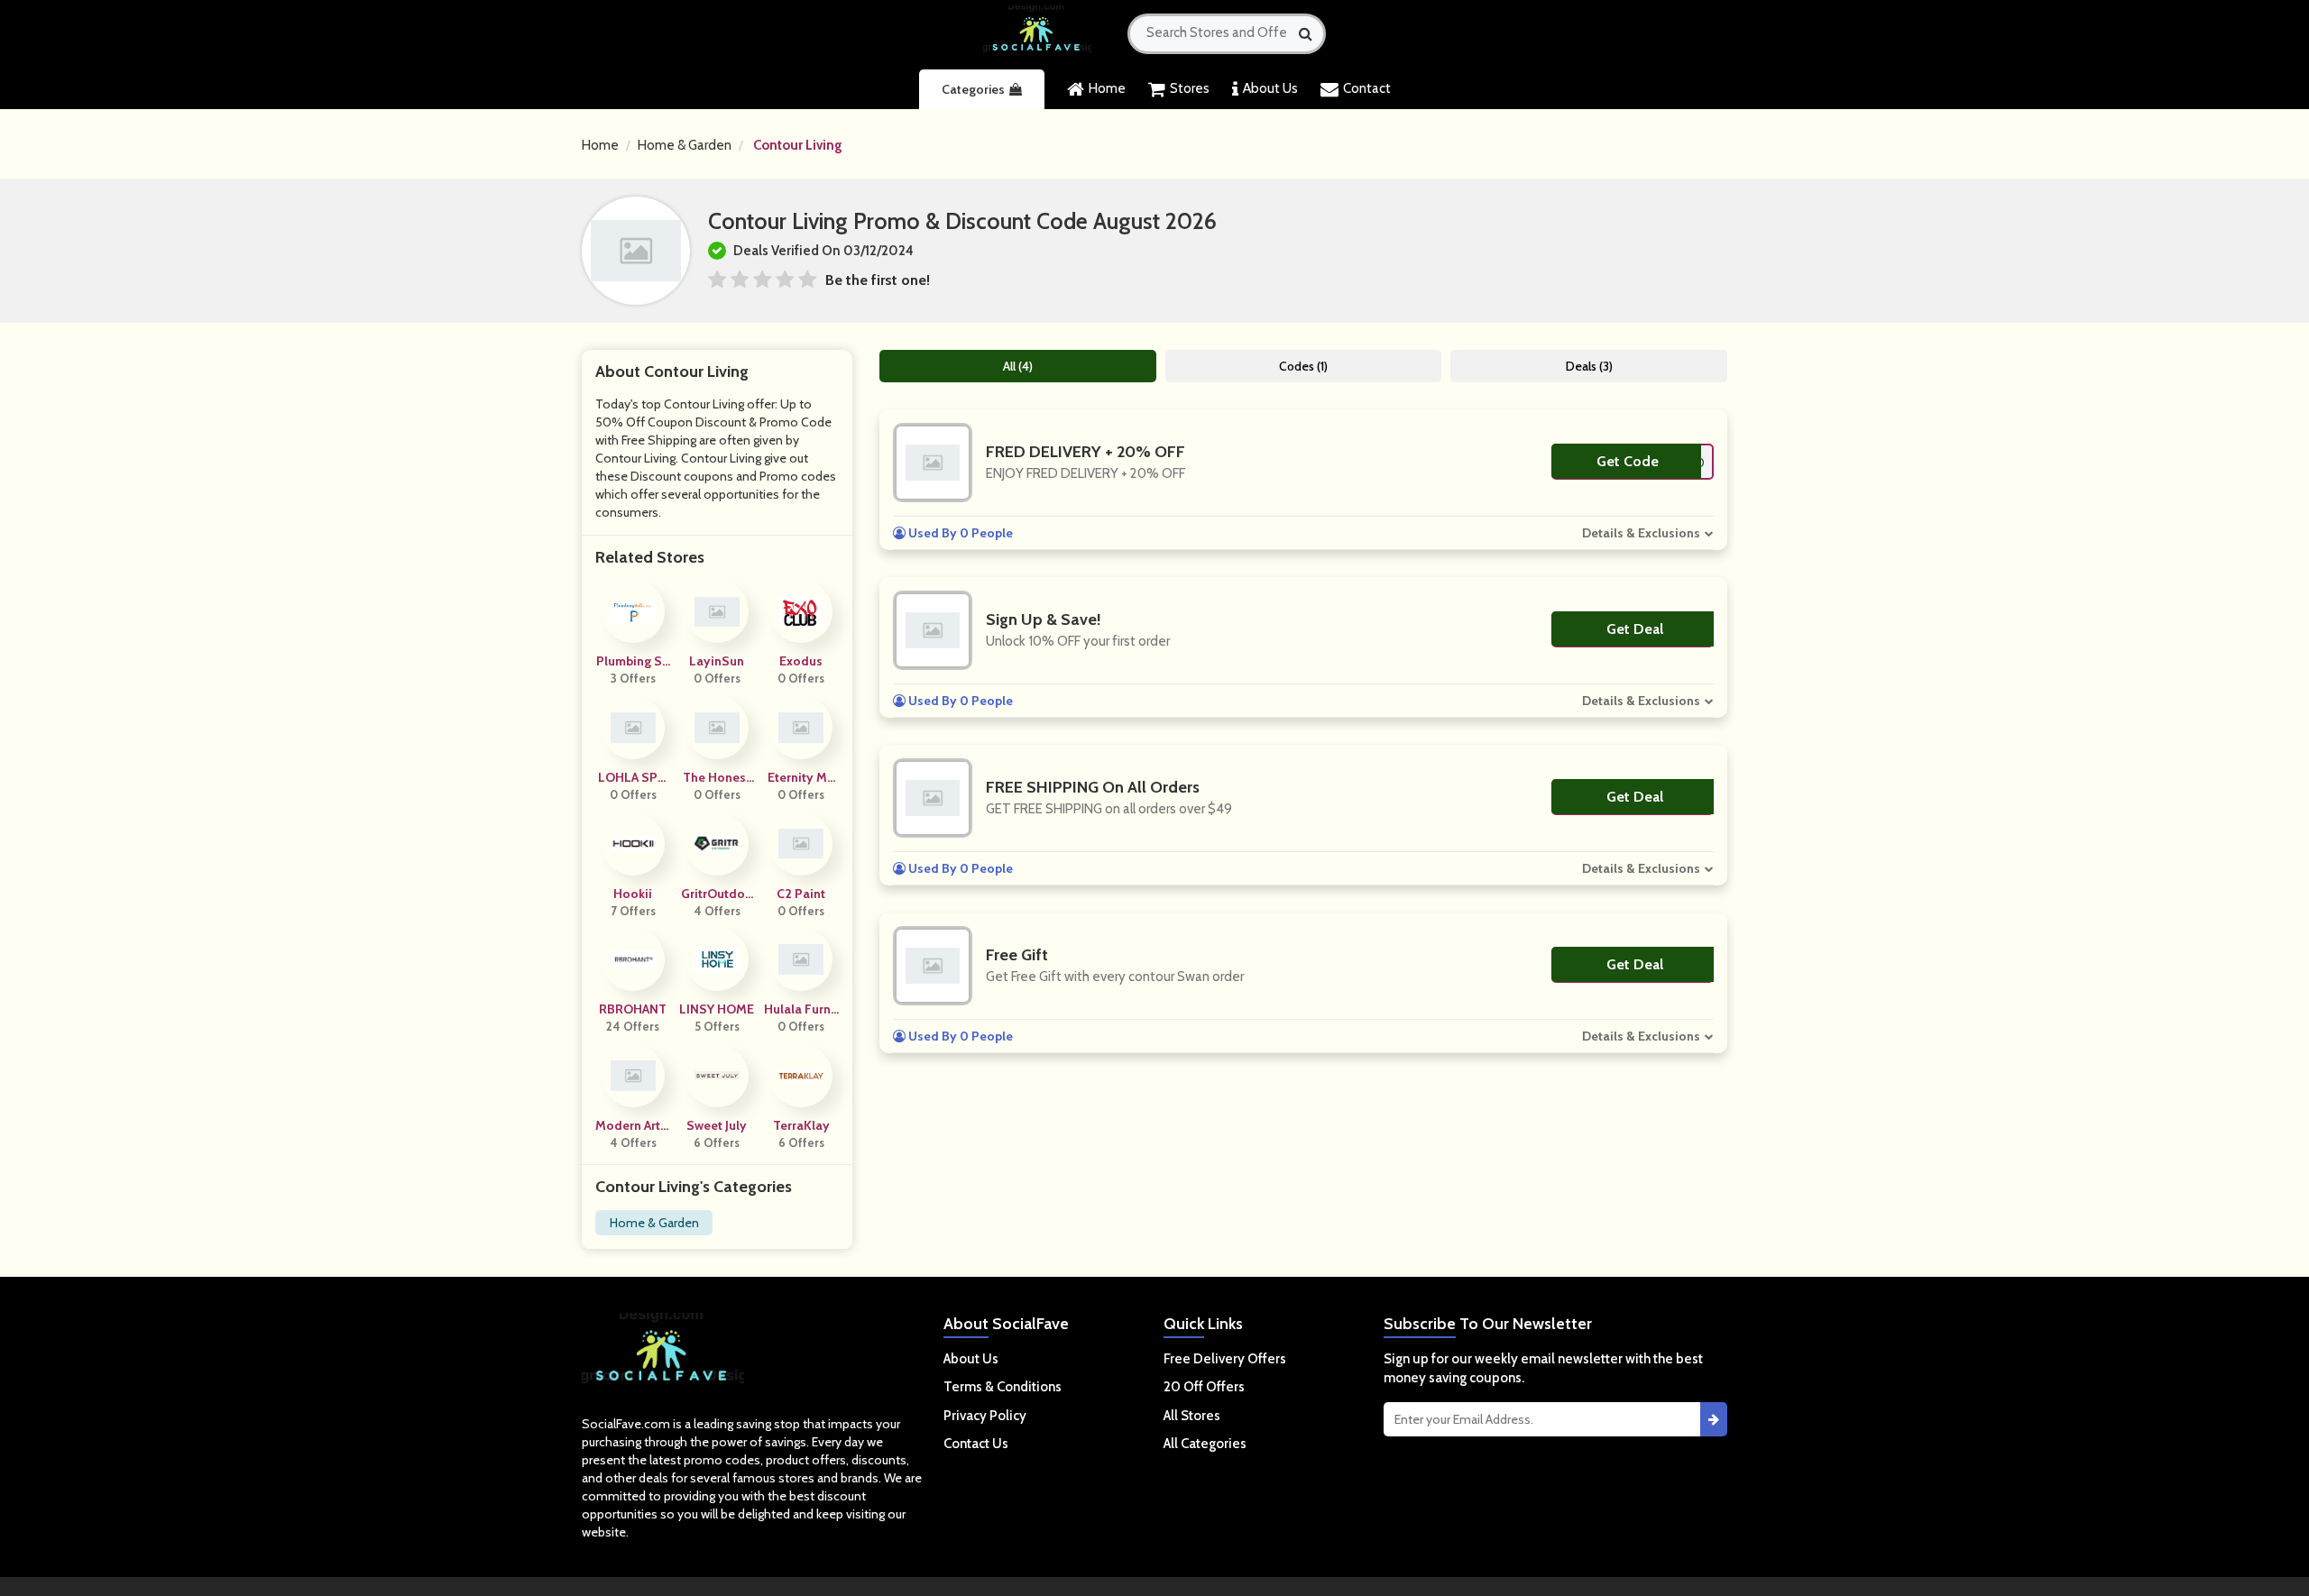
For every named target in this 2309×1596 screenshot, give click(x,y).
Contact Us (976, 1444)
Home (1107, 88)
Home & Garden (685, 145)
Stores (1190, 88)
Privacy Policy (985, 1416)
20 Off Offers (1204, 1387)
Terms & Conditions (1003, 1387)
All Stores (1192, 1416)
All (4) (1018, 366)
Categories (973, 89)
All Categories (1205, 1444)
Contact (1367, 88)
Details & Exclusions (1641, 533)
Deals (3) (1589, 366)
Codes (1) (1303, 366)
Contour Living (798, 145)
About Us (1270, 88)
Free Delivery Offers (1225, 1359)
